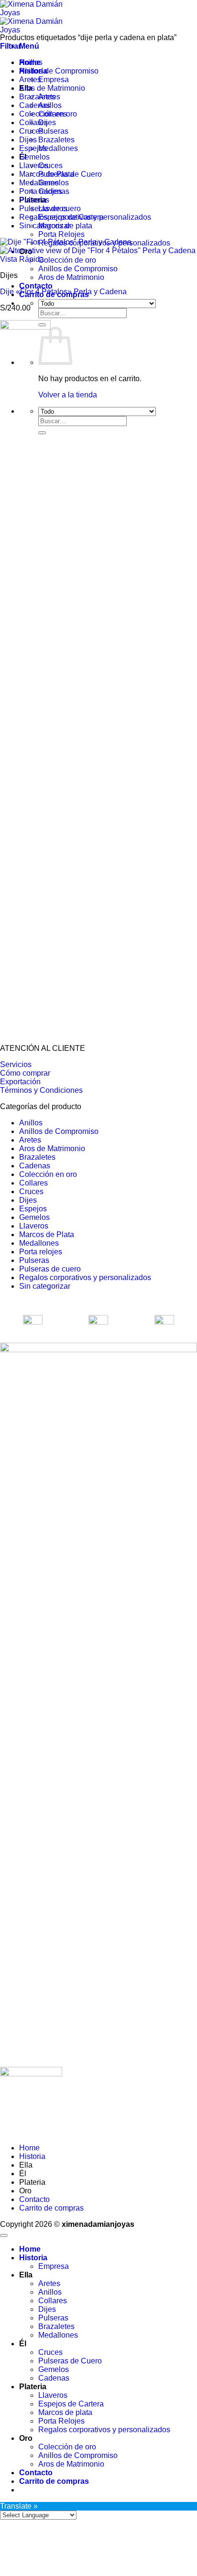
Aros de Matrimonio (71, 277)
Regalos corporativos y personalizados (85, 217)
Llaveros (34, 166)
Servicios (16, 1064)
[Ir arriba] (4, 2235)
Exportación (20, 1082)
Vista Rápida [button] (22, 259)
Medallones (58, 148)
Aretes (30, 80)
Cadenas (35, 105)
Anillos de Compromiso (78, 269)
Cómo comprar (25, 1073)
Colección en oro (48, 114)
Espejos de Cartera (71, 2404)
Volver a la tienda (68, 395)
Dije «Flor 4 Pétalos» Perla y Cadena (63, 292)
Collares (33, 123)
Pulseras (53, 131)
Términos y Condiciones (41, 1090)
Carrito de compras (51, 2208)
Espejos (33, 148)
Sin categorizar (45, 226)
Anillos (31, 62)
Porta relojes (41, 191)
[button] (29, 46)
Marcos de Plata (47, 174)
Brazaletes (56, 140)
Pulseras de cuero (50, 208)
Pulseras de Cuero (70, 2361)
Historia (32, 2156)
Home (29, 2148)
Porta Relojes (61, 234)
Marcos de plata (65, 2412)
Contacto (36, 286)
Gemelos (34, 157)
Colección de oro (67, 260)
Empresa (54, 80)
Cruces (50, 166)
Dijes (28, 140)
